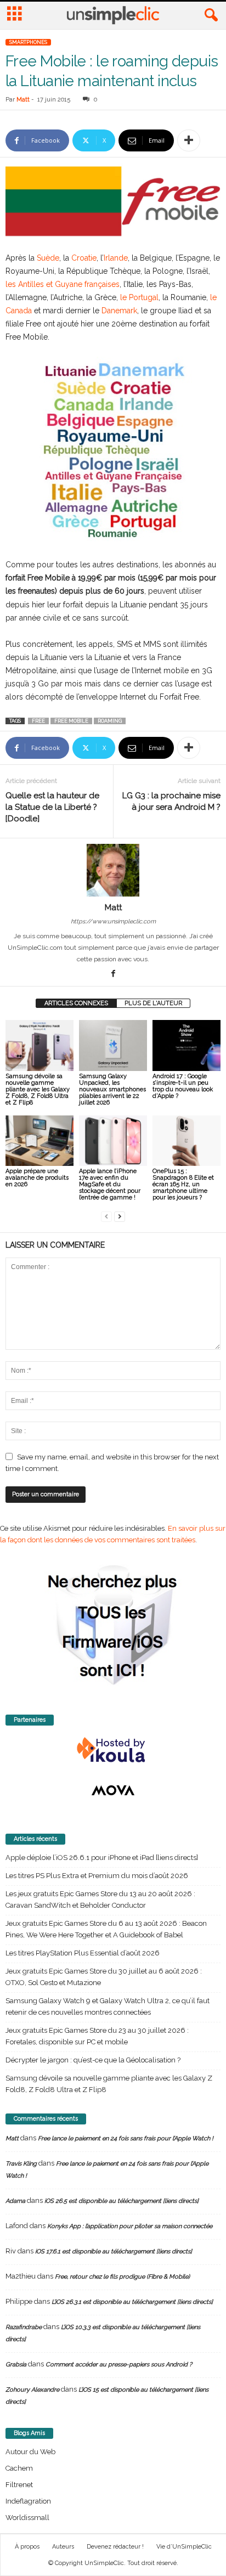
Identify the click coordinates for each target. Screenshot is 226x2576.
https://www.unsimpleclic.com (113, 921)
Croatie (84, 258)
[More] (189, 140)
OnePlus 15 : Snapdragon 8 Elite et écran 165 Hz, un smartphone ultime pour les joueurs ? (183, 1184)
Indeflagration (28, 2501)
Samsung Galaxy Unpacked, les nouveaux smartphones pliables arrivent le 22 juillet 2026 (112, 1089)
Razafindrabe (24, 2327)
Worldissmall (27, 2518)
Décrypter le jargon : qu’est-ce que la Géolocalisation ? (93, 2060)
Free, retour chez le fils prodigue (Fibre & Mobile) (122, 2277)
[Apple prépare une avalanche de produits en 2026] (39, 1141)
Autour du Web (30, 2452)
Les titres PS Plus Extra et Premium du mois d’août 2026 (97, 1876)
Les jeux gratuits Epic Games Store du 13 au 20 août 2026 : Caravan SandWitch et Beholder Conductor (100, 1899)
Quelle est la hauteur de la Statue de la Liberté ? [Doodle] (52, 807)
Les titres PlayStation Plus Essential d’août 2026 (83, 1953)
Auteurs (63, 2547)
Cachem (19, 2468)
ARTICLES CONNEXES (76, 1003)
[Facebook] (113, 974)
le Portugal (139, 297)
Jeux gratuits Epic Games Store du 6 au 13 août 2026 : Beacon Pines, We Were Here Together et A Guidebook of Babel (106, 1929)
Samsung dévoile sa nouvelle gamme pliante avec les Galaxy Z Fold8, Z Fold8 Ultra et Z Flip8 (38, 1089)
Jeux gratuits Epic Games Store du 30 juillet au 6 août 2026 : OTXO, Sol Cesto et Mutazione (104, 1977)
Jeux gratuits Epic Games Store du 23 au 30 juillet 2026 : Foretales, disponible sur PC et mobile (97, 2036)
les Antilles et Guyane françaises (63, 284)
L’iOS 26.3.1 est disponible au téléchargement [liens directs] (132, 2302)
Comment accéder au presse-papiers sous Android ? (119, 2364)
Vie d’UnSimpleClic (184, 2547)
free (38, 721)
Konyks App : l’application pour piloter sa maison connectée (130, 2226)
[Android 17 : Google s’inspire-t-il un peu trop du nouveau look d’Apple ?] (187, 1045)
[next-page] (120, 1216)
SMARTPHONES (28, 42)
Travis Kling (21, 2164)
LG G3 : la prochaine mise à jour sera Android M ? (171, 801)
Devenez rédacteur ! (115, 2547)
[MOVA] (113, 1790)
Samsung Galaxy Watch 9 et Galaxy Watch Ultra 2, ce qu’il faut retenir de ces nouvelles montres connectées (108, 2006)
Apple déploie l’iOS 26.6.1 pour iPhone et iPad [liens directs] (102, 1858)
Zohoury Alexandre (32, 2390)
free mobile (71, 721)
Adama (15, 2201)
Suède (48, 258)
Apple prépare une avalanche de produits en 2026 (37, 1178)
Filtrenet (19, 2485)
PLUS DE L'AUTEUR (153, 1003)
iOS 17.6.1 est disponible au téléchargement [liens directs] (114, 2251)
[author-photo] (113, 870)
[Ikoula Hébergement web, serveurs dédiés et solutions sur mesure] (113, 1750)
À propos (27, 2547)
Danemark (119, 311)
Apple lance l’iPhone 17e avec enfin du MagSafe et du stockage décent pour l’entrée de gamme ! (110, 1184)
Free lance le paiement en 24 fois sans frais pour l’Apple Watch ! (126, 2138)
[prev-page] (106, 1216)
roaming (110, 721)
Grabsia (16, 2364)
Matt (23, 100)
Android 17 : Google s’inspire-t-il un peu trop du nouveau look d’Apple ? (183, 1086)
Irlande (116, 258)
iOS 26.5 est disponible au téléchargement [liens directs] (122, 2201)
